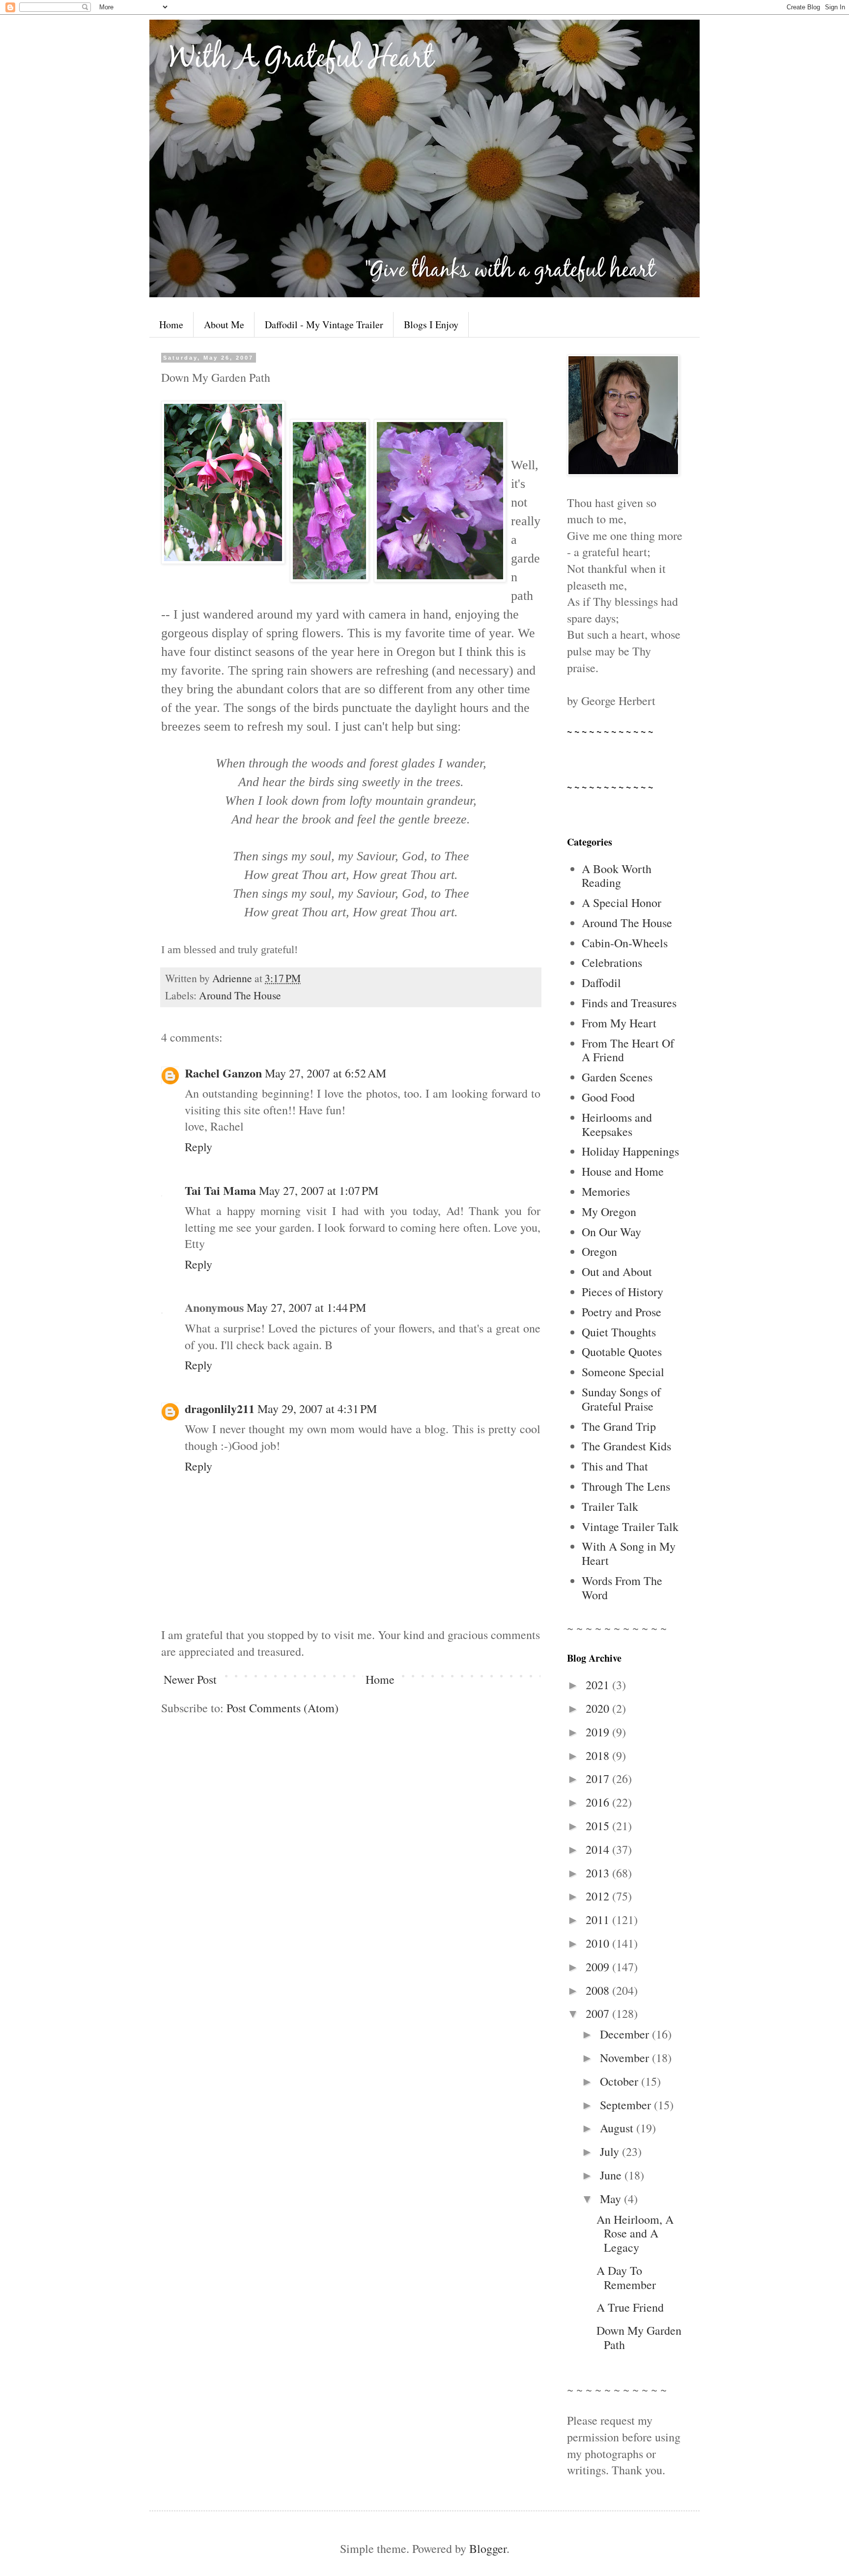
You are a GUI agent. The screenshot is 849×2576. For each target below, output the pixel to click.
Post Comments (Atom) (283, 1708)
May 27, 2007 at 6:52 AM (325, 1073)
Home (171, 325)
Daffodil (601, 983)
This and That (615, 1466)
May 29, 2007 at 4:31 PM (317, 1409)
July (611, 2151)
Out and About (617, 1272)
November (626, 2058)
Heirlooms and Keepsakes (617, 1124)
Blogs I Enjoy (431, 325)
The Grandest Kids (626, 1446)
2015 (599, 1826)
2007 (599, 2013)
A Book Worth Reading (617, 876)
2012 (599, 1896)
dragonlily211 (220, 1408)
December (626, 2034)
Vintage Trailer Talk (630, 1527)
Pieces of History (623, 1292)
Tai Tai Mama (220, 1190)
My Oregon (609, 1212)
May (612, 2199)
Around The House (240, 995)
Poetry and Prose (622, 1312)
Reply (198, 1147)
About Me (224, 325)
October (621, 2081)
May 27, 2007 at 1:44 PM (306, 1307)
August (618, 2128)
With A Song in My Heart (629, 1553)
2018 (599, 1755)
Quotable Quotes (622, 1352)
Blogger (488, 2548)
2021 (599, 1685)
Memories (606, 1191)
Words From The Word (622, 1588)
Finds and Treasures (629, 1003)
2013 (599, 1873)
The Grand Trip (619, 1426)
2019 (599, 1732)
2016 (599, 1802)
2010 (599, 1943)
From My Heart (619, 1023)
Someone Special (623, 1372)
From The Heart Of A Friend (628, 1050)
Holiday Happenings (630, 1151)
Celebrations (612, 962)
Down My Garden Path (639, 2337)
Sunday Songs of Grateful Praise (621, 1399)
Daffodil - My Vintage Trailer (324, 325)
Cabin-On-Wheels (625, 943)
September (627, 2105)
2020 (599, 1708)
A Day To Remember (626, 2278)
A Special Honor (622, 903)
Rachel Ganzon (223, 1073)
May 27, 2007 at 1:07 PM (319, 1190)
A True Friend (630, 2307)
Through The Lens (626, 1486)
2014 (599, 1849)
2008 (599, 1990)
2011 (599, 1920)
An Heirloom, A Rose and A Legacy (635, 2234)
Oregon (599, 1251)
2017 (599, 1779)
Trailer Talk (610, 1506)
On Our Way (611, 1232)
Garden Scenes (617, 1077)
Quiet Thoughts (619, 1332)
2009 (599, 1967)
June (612, 2175)
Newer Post (190, 1679)
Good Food (608, 1097)
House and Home (623, 1171)
